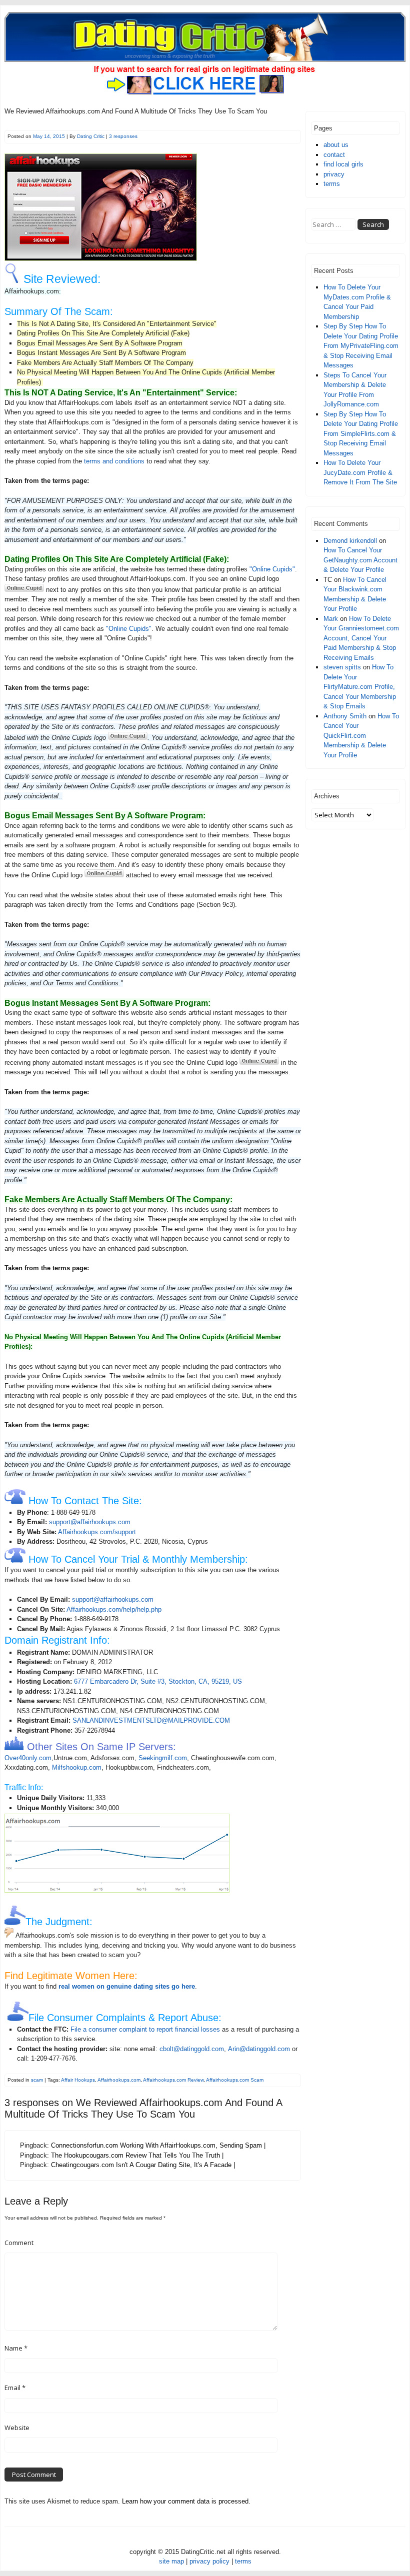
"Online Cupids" (272, 569)
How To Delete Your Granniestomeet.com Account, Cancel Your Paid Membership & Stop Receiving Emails (361, 638)
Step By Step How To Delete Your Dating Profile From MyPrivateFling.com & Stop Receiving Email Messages (361, 346)
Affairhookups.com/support (97, 1532)
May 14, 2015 (49, 136)
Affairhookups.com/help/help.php (114, 1609)
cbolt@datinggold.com (192, 2049)
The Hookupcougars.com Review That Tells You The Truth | (137, 2155)
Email (15, 2388)
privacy (334, 174)
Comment (19, 2243)
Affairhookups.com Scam (235, 2080)
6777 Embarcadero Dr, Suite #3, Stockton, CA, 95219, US (158, 1681)
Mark (331, 619)
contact (334, 155)
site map (171, 2561)
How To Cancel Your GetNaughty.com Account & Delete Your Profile (360, 560)
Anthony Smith (345, 716)
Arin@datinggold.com (259, 2049)
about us (336, 145)
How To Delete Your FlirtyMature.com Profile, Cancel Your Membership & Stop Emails (360, 687)
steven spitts (342, 667)
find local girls (343, 164)
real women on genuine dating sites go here (127, 1986)
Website (17, 2428)
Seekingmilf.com (163, 1758)
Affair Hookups (78, 2080)
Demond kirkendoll (350, 541)
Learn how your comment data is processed (185, 2501)
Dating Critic (91, 136)
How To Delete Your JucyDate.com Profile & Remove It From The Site (360, 472)
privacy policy (209, 2561)
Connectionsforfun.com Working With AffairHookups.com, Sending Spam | (158, 2145)
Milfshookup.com (77, 1767)
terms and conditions (114, 461)
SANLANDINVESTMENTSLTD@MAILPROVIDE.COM (151, 1720)
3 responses (123, 136)
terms (332, 184)
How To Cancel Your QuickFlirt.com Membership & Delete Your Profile (361, 736)
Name (16, 2348)
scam (37, 2080)
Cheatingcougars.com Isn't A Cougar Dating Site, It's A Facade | (143, 2165)
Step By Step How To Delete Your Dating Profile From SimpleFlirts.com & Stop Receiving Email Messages (361, 434)
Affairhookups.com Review (173, 2080)
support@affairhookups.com (90, 1522)
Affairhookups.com (119, 2080)
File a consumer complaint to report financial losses (145, 2029)
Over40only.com (28, 1758)
